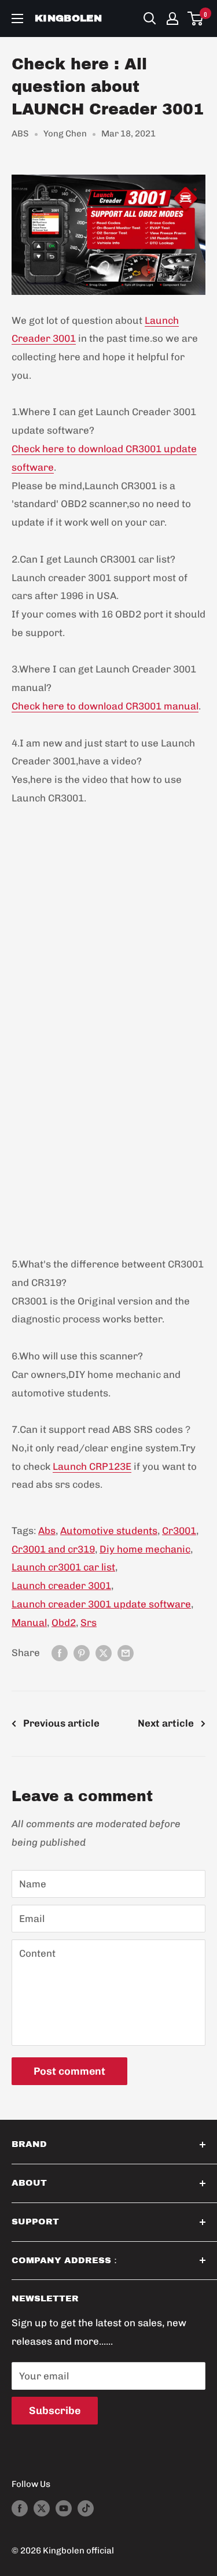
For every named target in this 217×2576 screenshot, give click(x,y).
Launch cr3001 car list (63, 1567)
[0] (196, 19)
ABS (20, 134)
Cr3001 (179, 1531)
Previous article (61, 1723)
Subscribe (55, 2411)
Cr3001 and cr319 (53, 1549)
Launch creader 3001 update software (101, 1604)
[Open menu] (17, 19)
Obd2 (64, 1623)
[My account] (172, 19)
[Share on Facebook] (60, 1653)
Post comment (69, 2071)
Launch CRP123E (92, 1466)
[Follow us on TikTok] (86, 2507)
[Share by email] (126, 1653)
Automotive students (109, 1531)
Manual (29, 1623)
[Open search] (150, 19)
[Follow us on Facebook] (20, 2507)
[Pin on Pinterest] (82, 1653)
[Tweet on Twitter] (104, 1653)
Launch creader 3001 (61, 1585)
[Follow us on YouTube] (64, 2507)
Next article (166, 1723)
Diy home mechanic (145, 1549)
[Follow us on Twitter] (42, 2507)
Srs (89, 1623)
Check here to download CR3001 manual (105, 706)
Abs (47, 1531)
